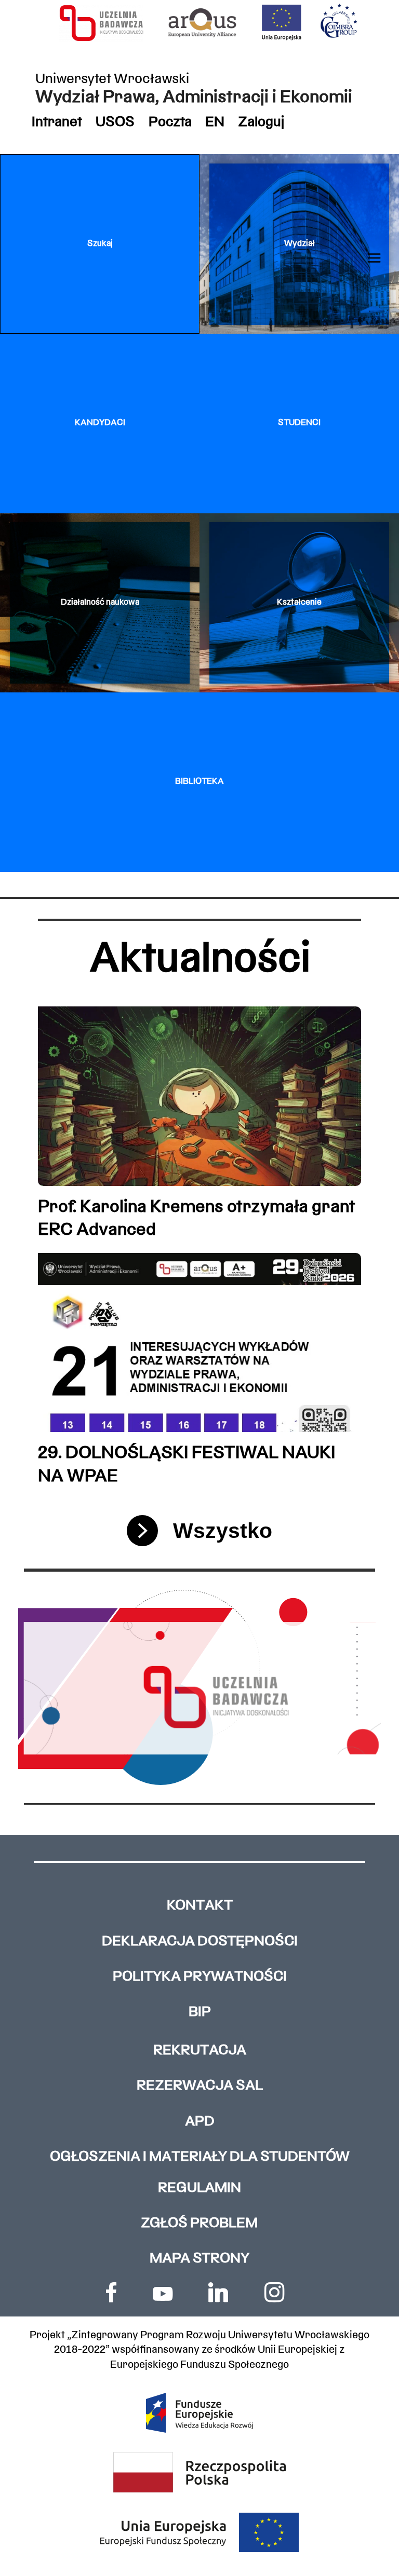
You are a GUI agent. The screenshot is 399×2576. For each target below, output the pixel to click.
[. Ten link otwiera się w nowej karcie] (111, 2292)
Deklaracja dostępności (200, 1942)
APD (200, 2122)
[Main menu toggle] (374, 258)
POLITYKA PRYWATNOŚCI (200, 1977)
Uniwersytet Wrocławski (112, 80)
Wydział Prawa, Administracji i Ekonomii (194, 98)
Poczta (170, 123)
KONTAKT (200, 1906)
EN (215, 123)
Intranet (57, 123)
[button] (100, 244)
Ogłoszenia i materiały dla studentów (200, 2157)
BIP (200, 2013)
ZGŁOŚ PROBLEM (199, 2224)
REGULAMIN (199, 2189)
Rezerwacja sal (200, 2086)
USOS (115, 123)
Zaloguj (261, 123)
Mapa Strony (199, 2259)
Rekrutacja (200, 2051)
